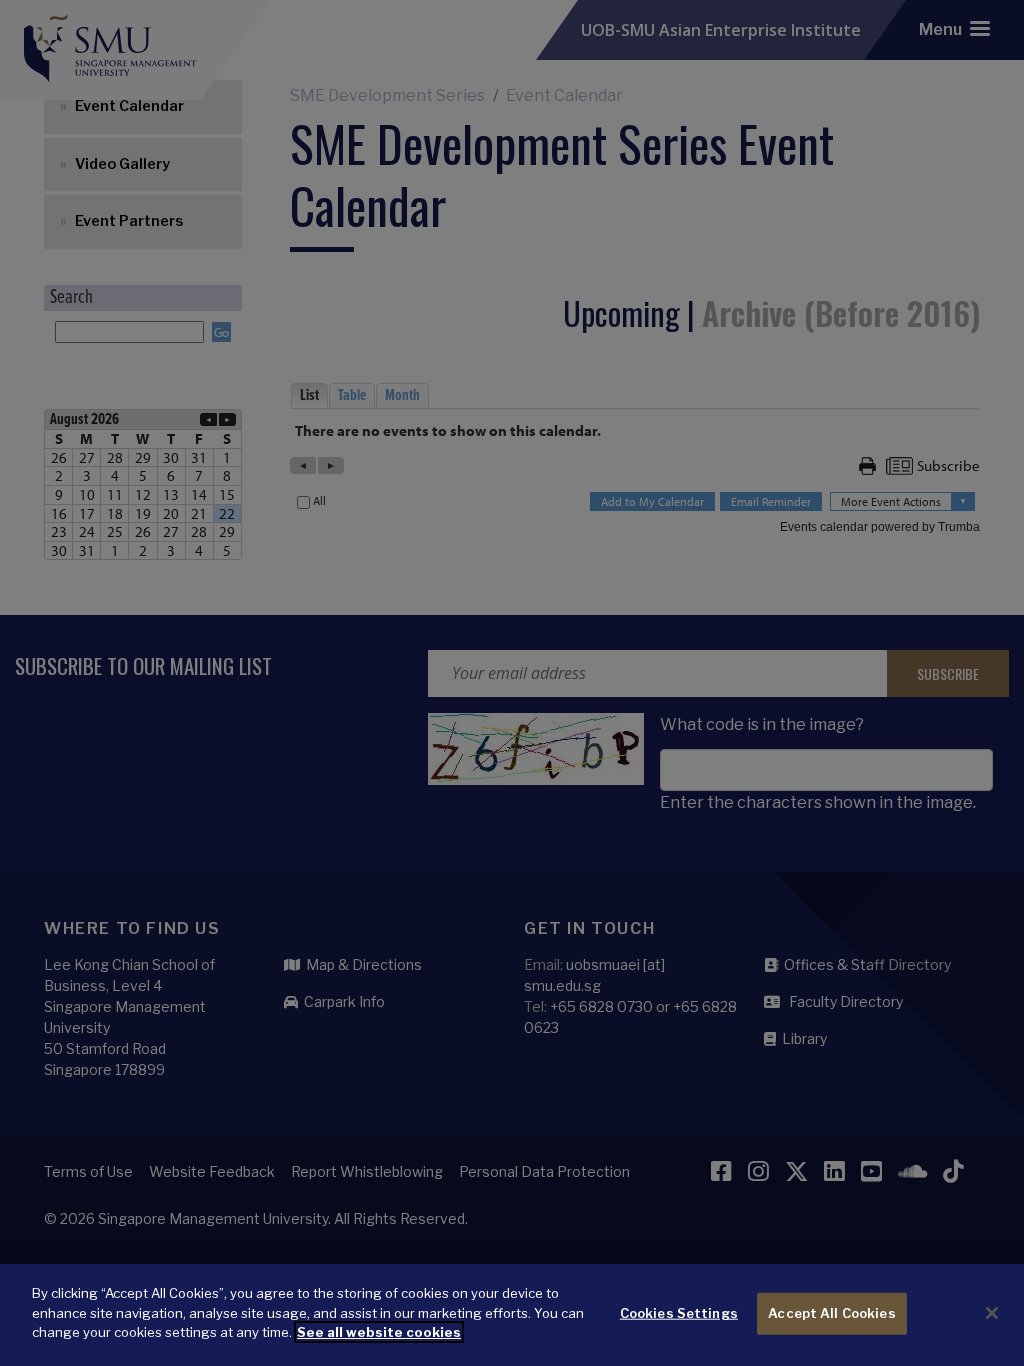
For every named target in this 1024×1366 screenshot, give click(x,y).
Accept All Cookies (831, 1313)
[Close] (992, 1313)
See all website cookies (379, 1332)
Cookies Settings (679, 1313)
